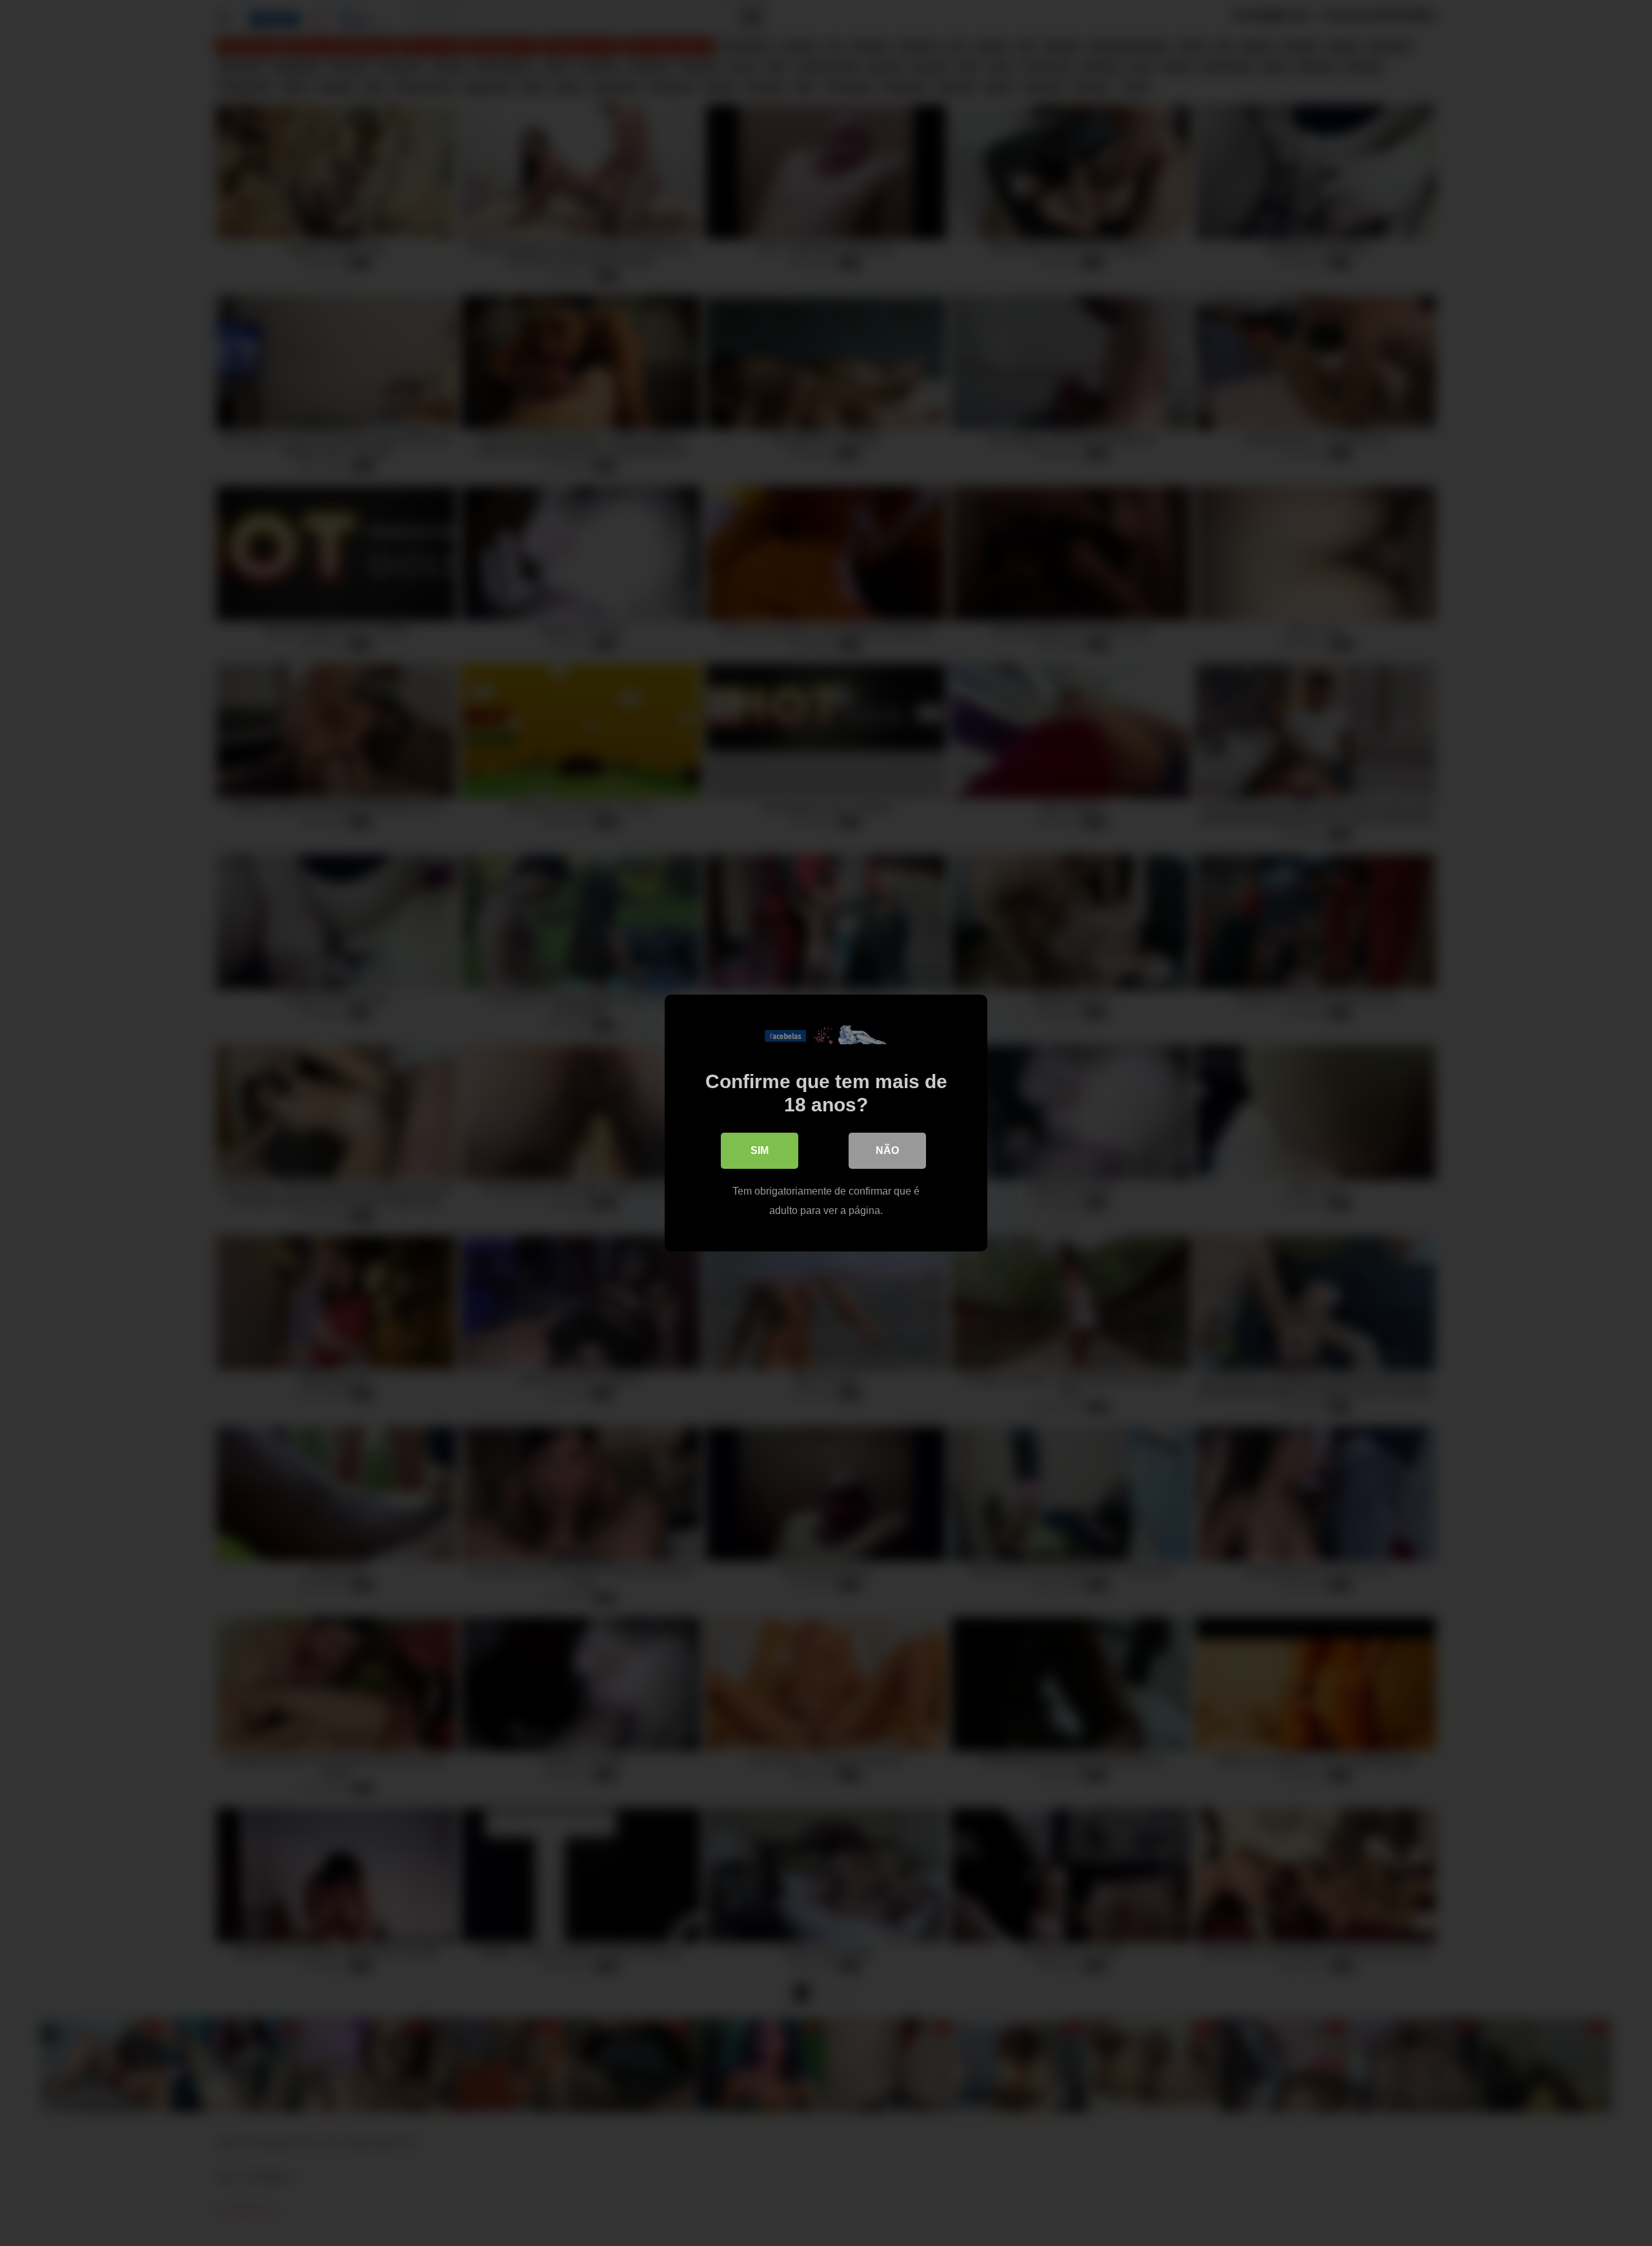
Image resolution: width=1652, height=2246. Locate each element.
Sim (760, 1150)
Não (887, 1150)
